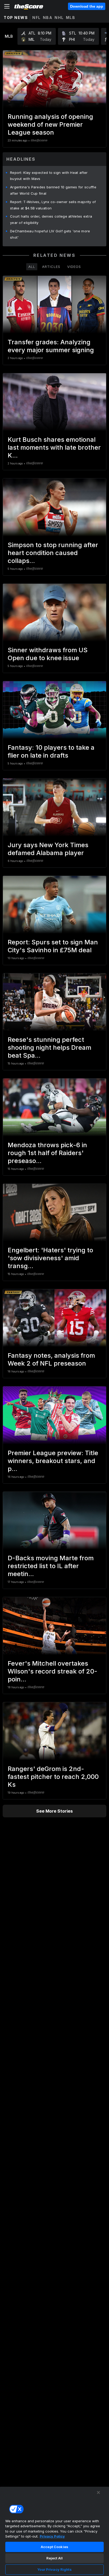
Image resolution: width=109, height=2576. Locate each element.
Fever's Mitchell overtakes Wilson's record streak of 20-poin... (53, 1671)
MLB (71, 18)
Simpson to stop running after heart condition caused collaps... (53, 553)
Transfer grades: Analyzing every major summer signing (51, 346)
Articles (51, 267)
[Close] (98, 2492)
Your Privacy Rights (54, 2569)
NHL (59, 18)
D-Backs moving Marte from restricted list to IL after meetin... (51, 1566)
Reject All (54, 2558)
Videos (74, 267)
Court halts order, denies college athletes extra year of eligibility (51, 219)
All (32, 267)
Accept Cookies (54, 2547)
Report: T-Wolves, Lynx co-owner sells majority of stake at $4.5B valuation (53, 205)
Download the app (87, 6)
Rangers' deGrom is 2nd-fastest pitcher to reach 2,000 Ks (53, 1777)
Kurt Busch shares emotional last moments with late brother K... (54, 447)
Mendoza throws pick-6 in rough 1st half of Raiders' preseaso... (47, 1153)
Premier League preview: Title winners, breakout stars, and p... (53, 1461)
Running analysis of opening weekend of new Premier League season (50, 124)
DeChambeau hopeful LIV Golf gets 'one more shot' (50, 234)
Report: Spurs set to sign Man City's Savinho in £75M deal (53, 946)
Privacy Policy (52, 2536)
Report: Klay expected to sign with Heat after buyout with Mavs (49, 176)
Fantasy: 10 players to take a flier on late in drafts (51, 751)
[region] (54, 2531)
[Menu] (7, 6)
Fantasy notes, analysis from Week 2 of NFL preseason (51, 1359)
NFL (37, 18)
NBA (48, 18)
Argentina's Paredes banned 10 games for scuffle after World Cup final (53, 190)
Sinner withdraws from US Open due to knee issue (48, 654)
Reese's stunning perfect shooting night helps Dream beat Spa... (49, 1047)
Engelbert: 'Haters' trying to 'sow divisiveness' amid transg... (50, 1258)
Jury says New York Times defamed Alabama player (48, 849)
